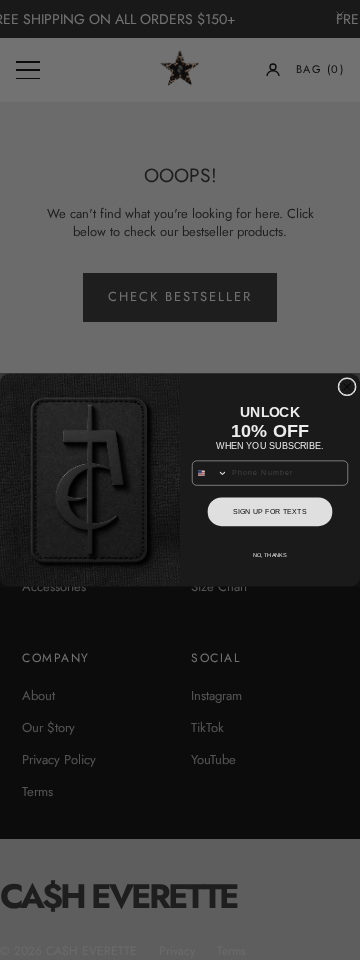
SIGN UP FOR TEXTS (270, 512)
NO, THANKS (270, 555)
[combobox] (209, 473)
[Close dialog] (347, 386)
